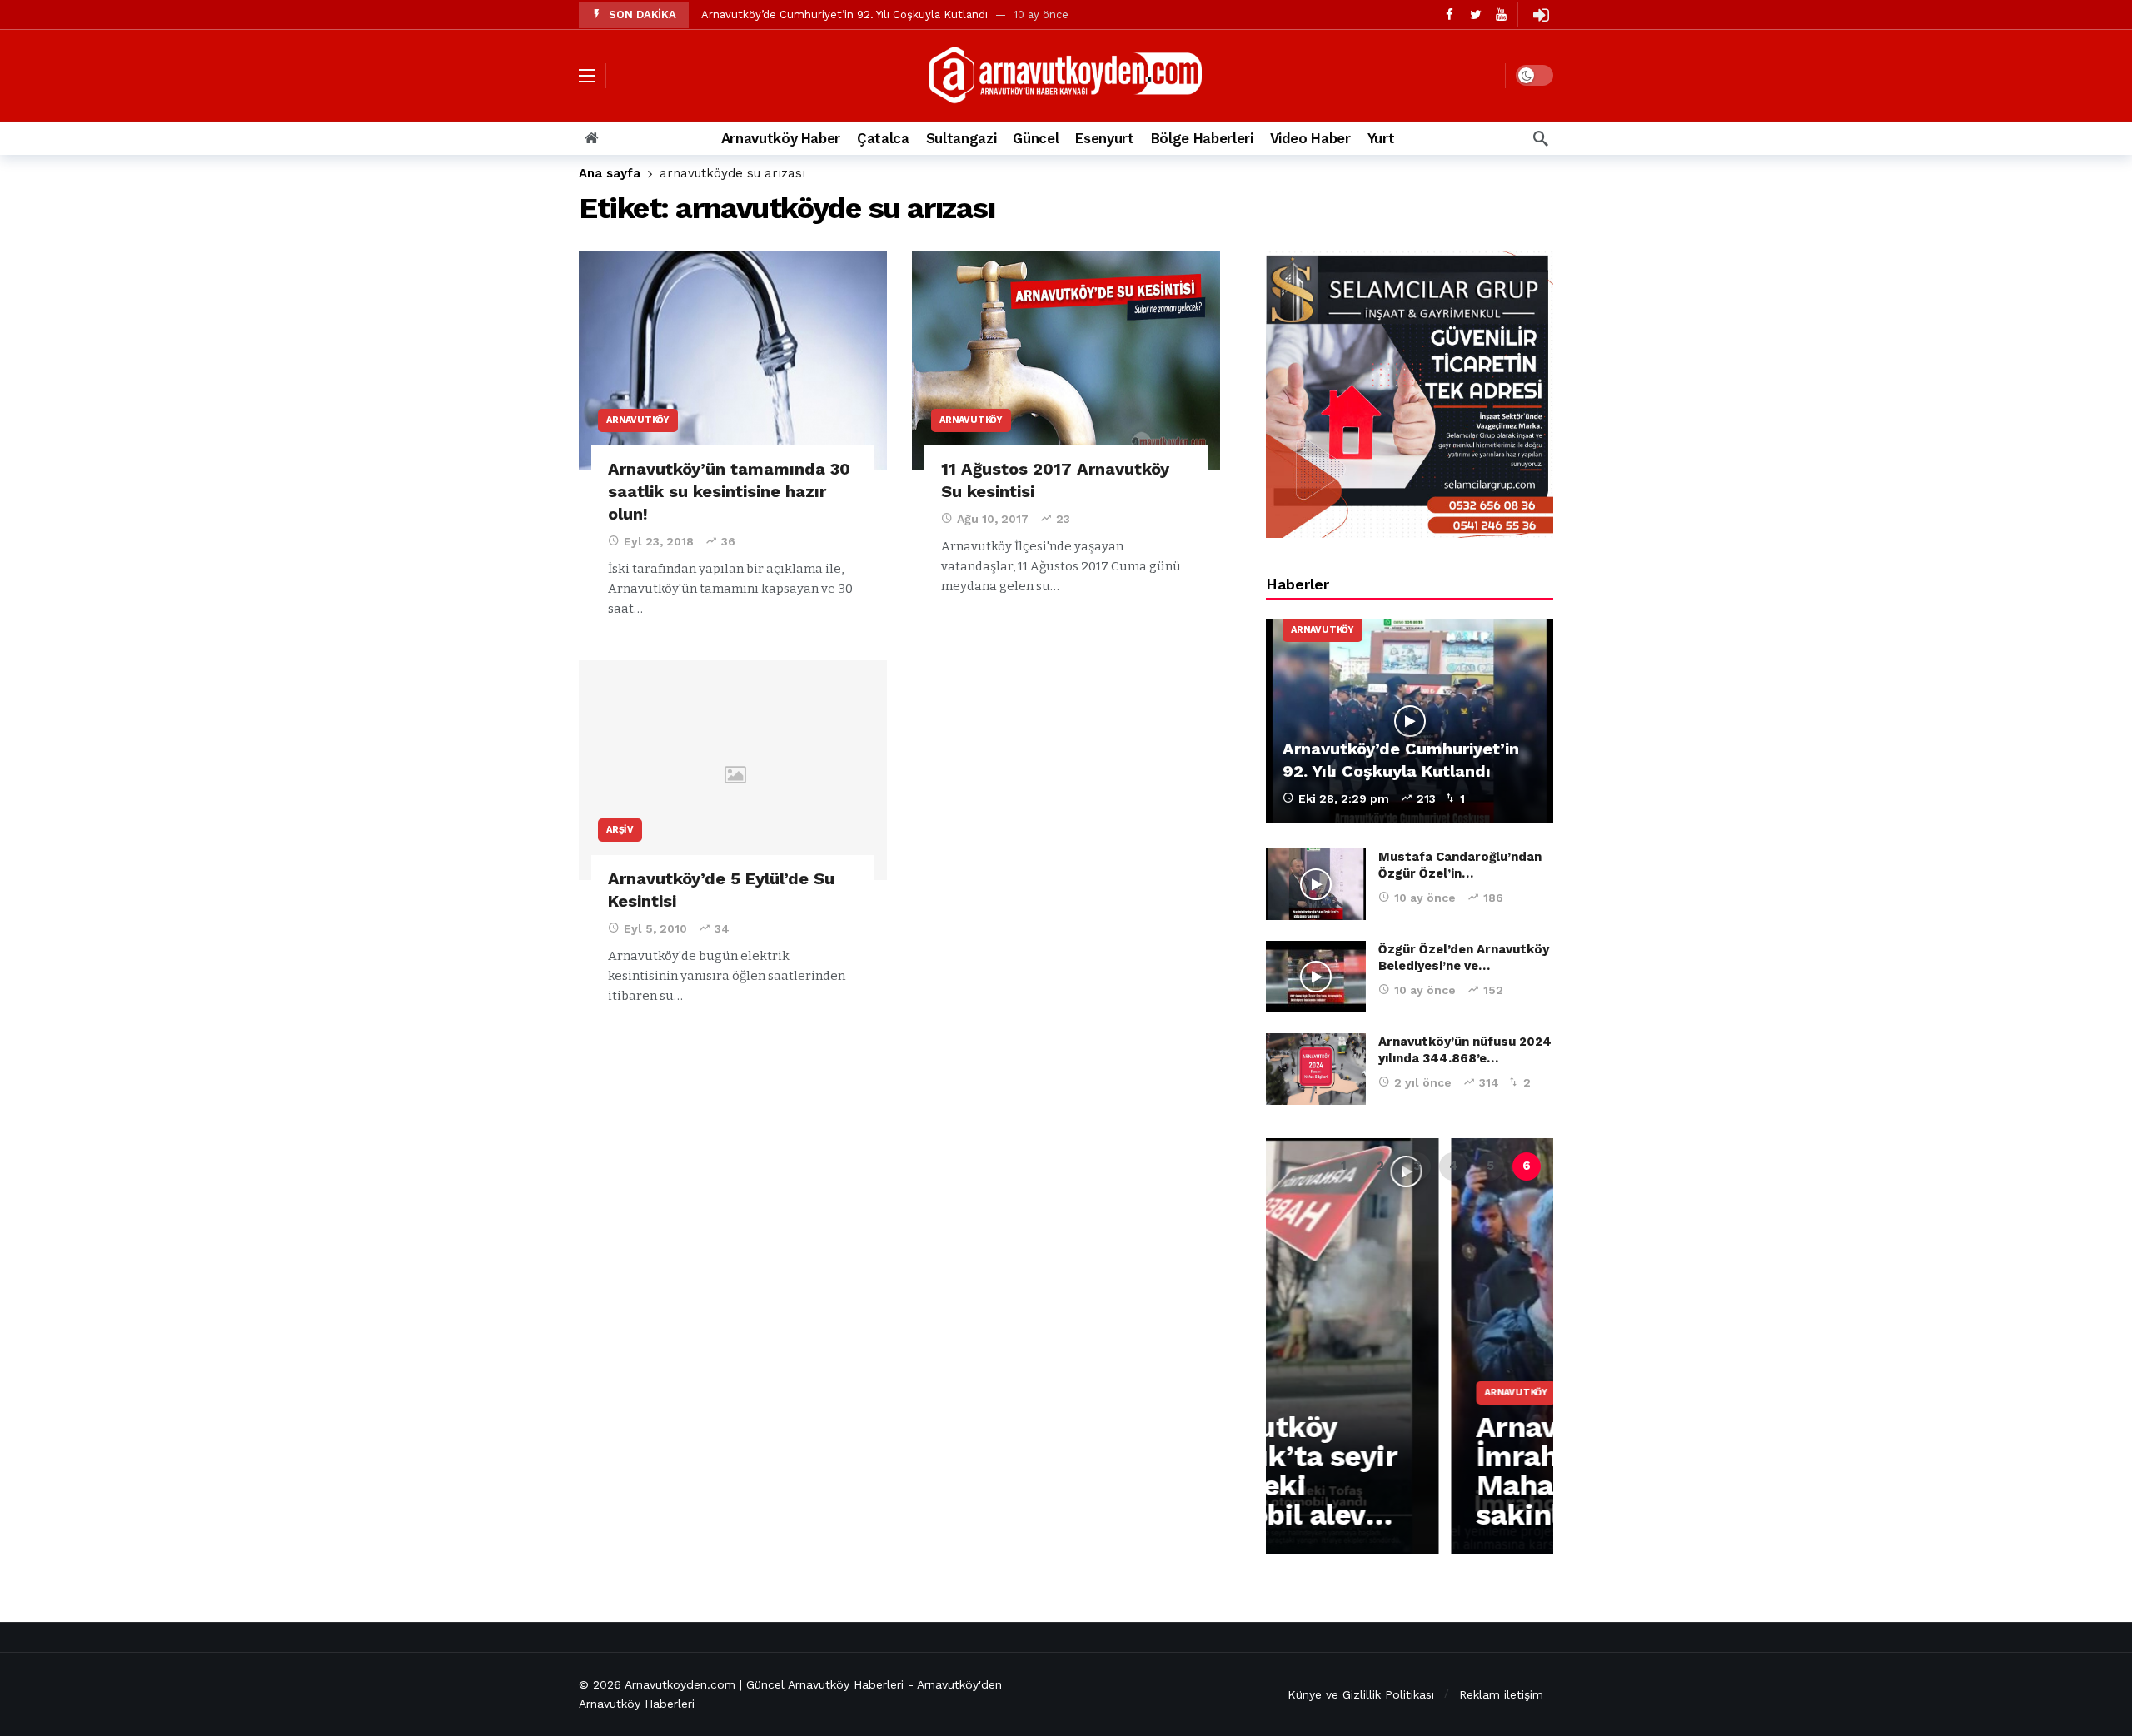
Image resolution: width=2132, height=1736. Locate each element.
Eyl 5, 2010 (655, 928)
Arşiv (620, 830)
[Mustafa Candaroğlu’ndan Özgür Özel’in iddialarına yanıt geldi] (1316, 884)
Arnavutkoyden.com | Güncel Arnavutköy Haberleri (764, 1684)
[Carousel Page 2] (1380, 1166)
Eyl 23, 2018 (659, 541)
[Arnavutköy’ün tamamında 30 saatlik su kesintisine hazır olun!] (733, 361)
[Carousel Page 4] (1453, 1166)
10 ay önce (1425, 898)
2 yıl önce (1423, 1082)
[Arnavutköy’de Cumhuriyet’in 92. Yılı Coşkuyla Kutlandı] (1410, 721)
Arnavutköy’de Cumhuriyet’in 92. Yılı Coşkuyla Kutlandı (844, 15)
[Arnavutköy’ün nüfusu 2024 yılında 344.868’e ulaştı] (1316, 1069)
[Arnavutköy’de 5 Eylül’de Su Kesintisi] (733, 771)
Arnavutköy (638, 420)
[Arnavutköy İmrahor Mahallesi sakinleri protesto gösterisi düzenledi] (1410, 1346)
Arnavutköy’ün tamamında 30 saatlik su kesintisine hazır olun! (729, 491)
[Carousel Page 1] (1343, 1166)
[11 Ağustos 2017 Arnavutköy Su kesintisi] (1066, 361)
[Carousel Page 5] (1490, 1166)
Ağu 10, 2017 (993, 519)
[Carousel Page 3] (1417, 1166)
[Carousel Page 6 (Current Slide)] (1527, 1166)
